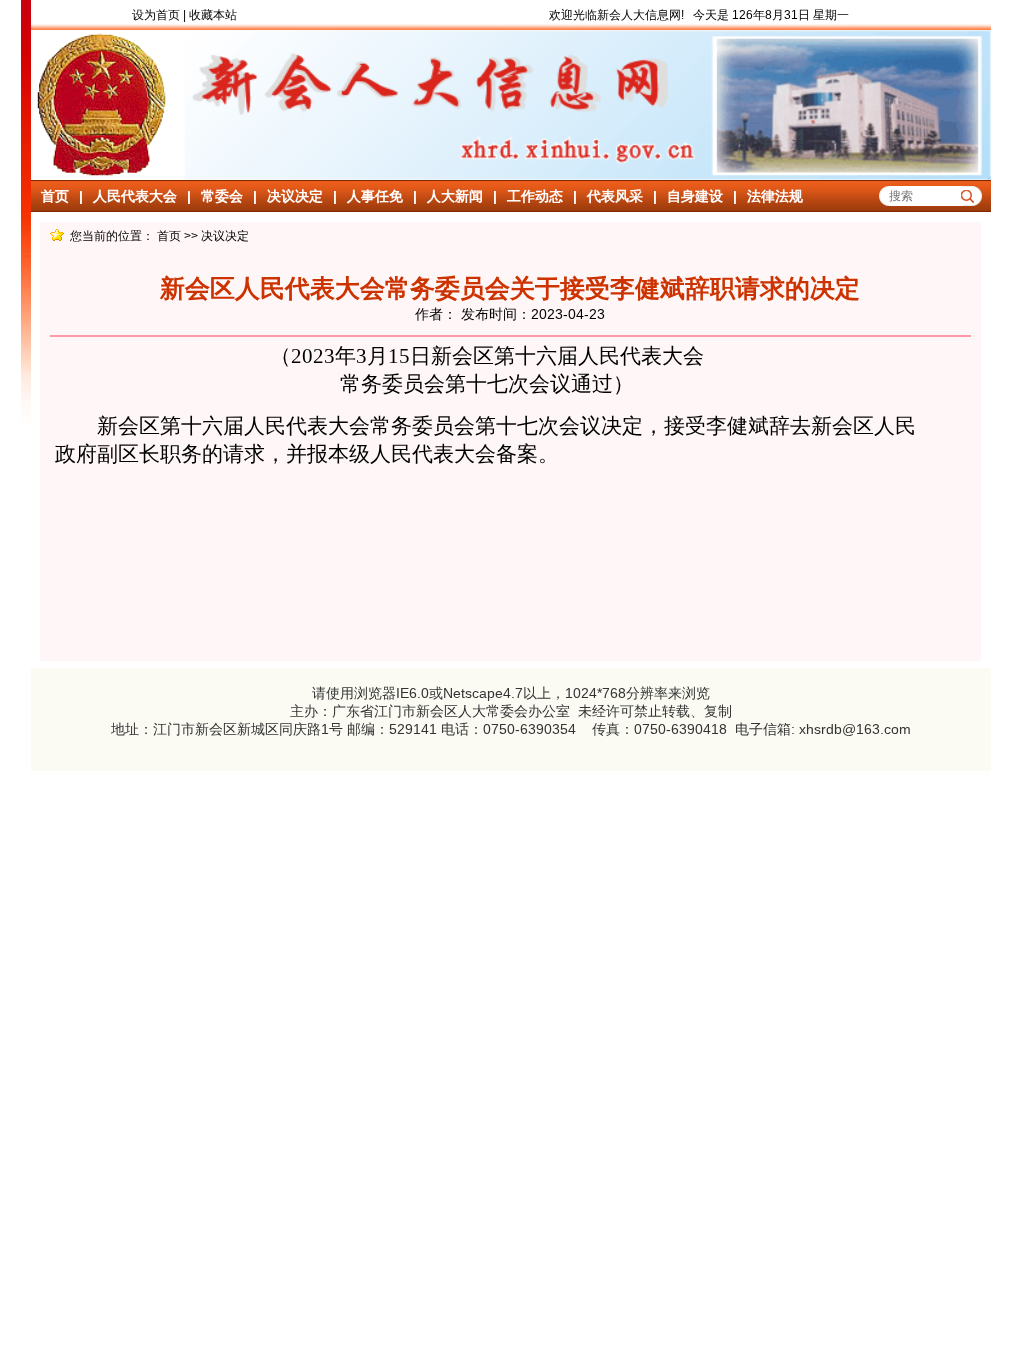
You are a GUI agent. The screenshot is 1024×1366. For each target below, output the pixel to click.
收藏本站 (213, 15)
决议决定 (295, 196)
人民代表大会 (135, 196)
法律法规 (775, 196)
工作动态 (535, 196)
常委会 (222, 196)
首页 (55, 196)
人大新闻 (455, 196)
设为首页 (156, 15)
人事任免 (375, 196)
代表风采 (615, 196)
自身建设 (695, 196)
